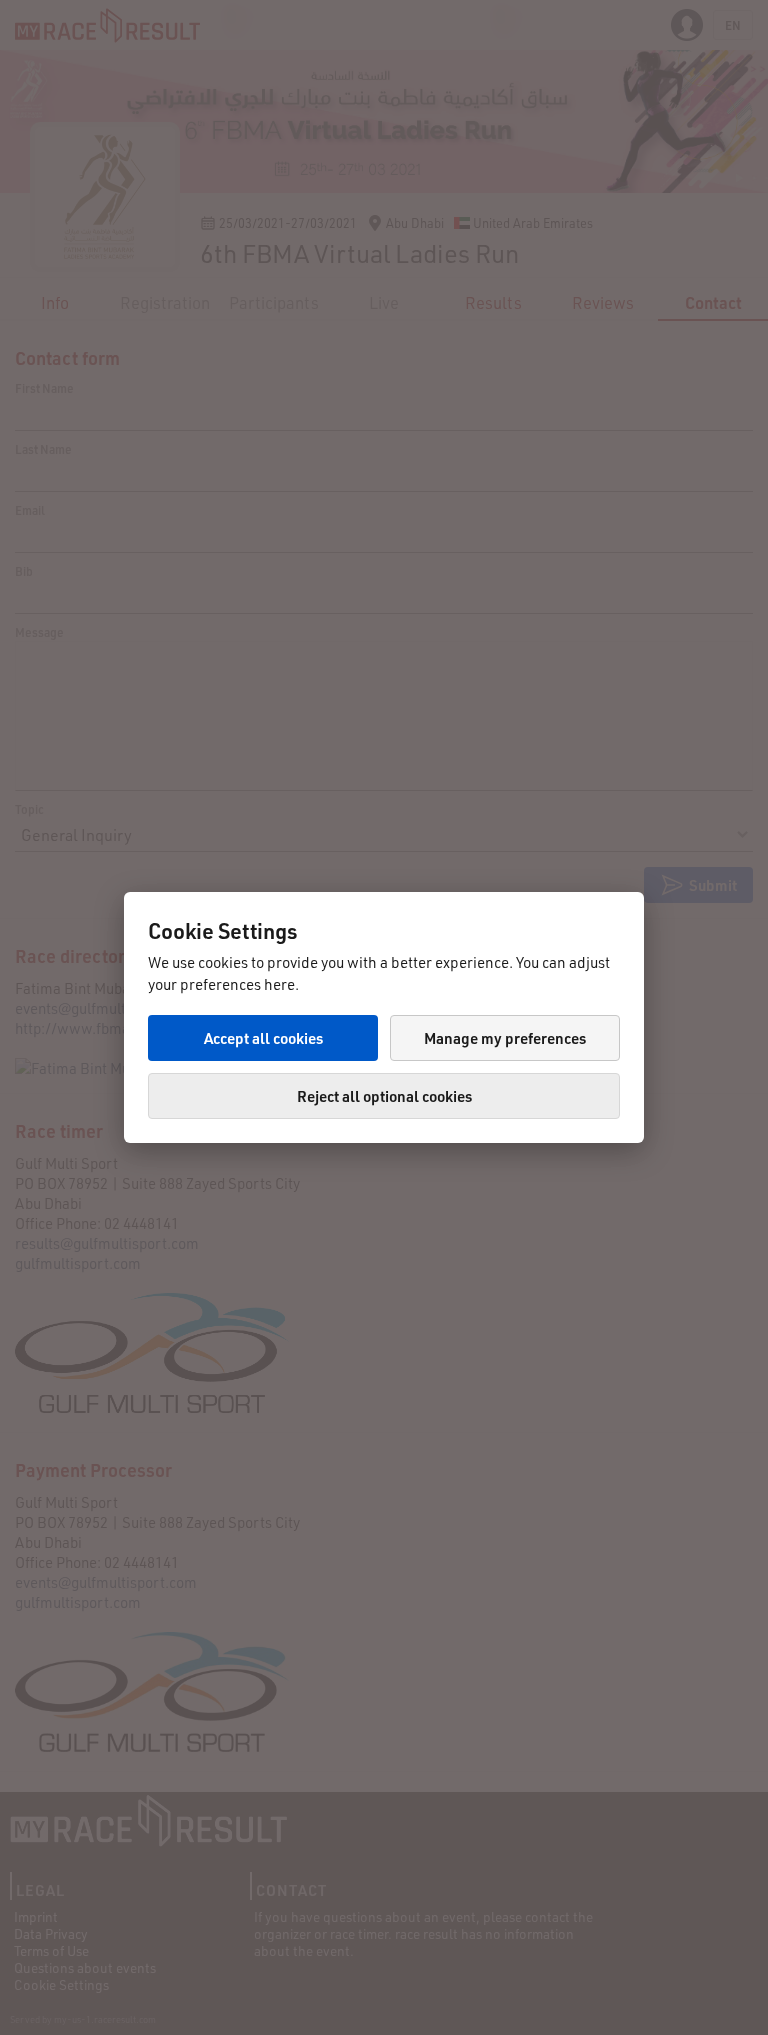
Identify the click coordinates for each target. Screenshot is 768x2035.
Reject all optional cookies (384, 1096)
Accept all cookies (263, 1038)
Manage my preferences (505, 1038)
